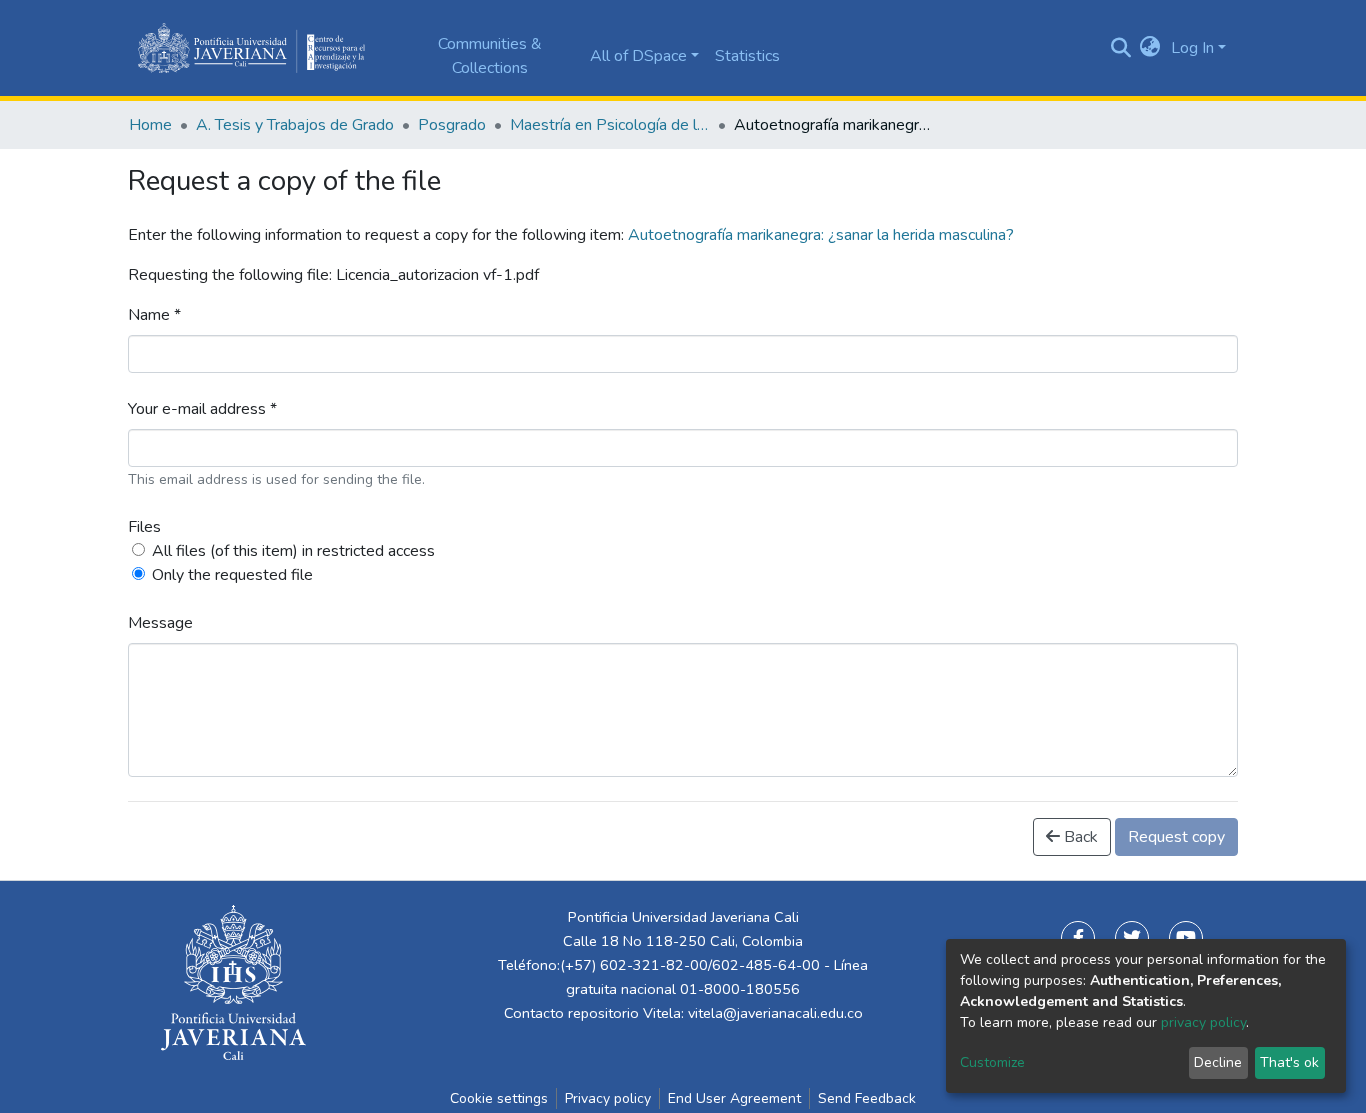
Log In (1192, 48)
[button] (1150, 48)
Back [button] (1079, 837)
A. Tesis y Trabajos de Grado (295, 125)
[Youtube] (1186, 938)
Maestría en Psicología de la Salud (610, 125)
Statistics (747, 56)
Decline (1218, 1062)
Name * (154, 315)
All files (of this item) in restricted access (293, 551)
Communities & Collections (490, 56)
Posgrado (452, 125)
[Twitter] (1132, 938)
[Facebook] (1078, 938)
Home (150, 125)
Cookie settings (499, 1098)
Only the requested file (232, 575)
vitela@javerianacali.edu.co (775, 1013)
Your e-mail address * (202, 409)
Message (160, 623)
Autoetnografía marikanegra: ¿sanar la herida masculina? (821, 235)
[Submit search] (1120, 48)
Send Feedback (867, 1098)
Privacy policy (608, 1098)
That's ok (1289, 1062)
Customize (992, 1062)
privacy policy (1203, 1022)
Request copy (1176, 837)
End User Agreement (734, 1098)
